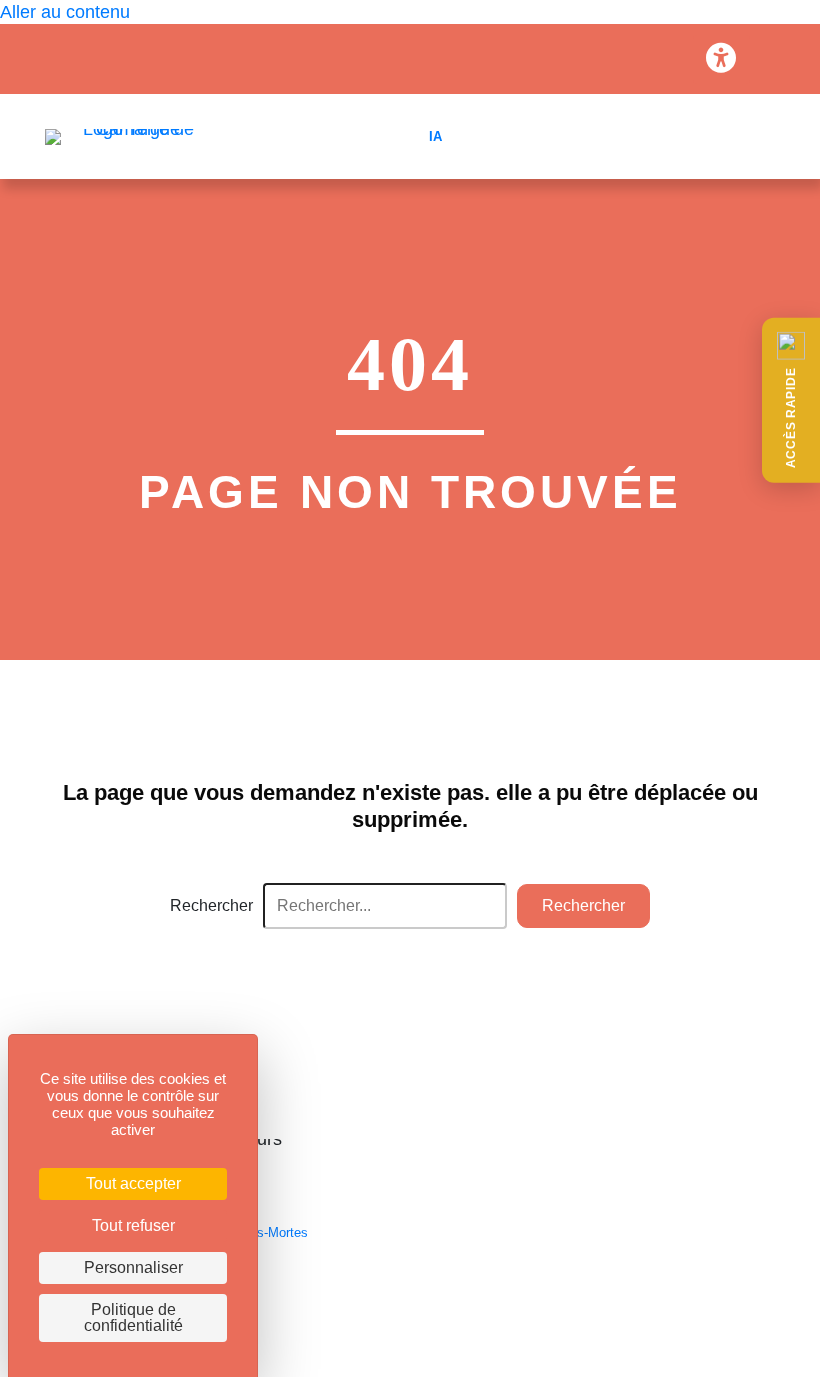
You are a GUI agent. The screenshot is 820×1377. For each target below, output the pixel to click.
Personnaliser (133, 1267)
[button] (791, 400)
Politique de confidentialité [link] (133, 1317)
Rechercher (211, 905)
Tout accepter (133, 1183)
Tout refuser (133, 1225)
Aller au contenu (65, 12)
